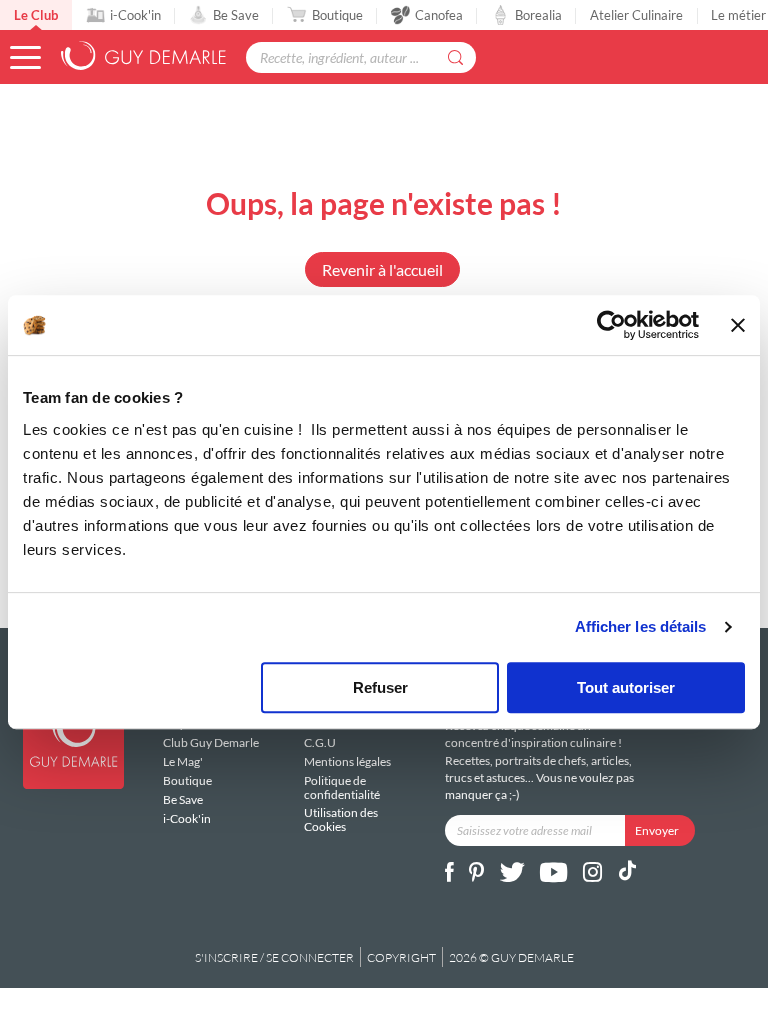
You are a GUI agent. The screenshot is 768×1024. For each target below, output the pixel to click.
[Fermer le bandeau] (738, 325)
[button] (25, 57)
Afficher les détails (641, 626)
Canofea (439, 15)
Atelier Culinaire (636, 15)
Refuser (380, 687)
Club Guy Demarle (211, 742)
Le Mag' (183, 761)
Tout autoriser (626, 687)
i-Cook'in (135, 15)
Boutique (337, 15)
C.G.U (320, 742)
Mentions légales (347, 761)
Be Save (236, 15)
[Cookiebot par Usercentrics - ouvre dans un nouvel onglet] (611, 325)
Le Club (36, 15)
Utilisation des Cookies (341, 819)
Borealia (538, 15)
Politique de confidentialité (342, 787)
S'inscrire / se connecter (274, 957)
